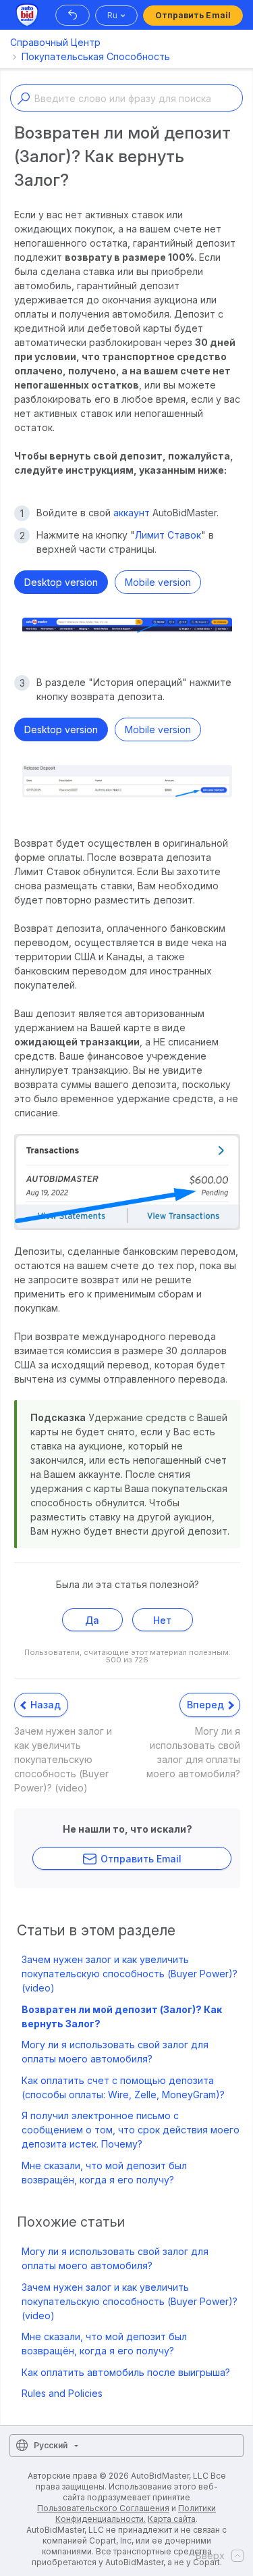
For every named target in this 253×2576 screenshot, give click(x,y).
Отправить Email (193, 15)
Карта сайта (172, 2519)
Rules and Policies (62, 2393)
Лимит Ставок (168, 535)
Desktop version (61, 582)
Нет (162, 1620)
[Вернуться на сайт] (73, 15)
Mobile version (158, 582)
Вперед (207, 1705)
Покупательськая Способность (96, 56)
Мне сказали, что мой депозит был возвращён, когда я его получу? (104, 2173)
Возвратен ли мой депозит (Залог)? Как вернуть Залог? (122, 2016)
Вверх (210, 2555)
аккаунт (132, 513)
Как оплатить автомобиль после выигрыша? (126, 2372)
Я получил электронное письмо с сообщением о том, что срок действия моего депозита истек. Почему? (131, 2130)
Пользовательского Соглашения (103, 2508)
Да (92, 1620)
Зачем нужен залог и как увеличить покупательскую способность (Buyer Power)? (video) (130, 1974)
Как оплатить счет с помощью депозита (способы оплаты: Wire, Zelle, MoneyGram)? (123, 2087)
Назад (44, 1705)
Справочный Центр (55, 42)
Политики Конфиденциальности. (136, 2513)
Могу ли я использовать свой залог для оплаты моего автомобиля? (115, 2052)
